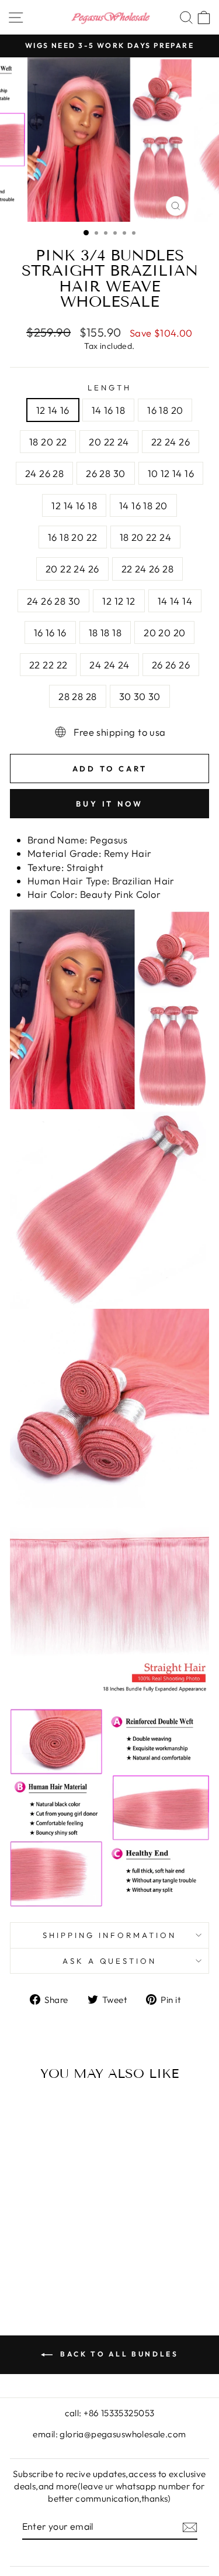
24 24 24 (109, 665)
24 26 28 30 (54, 601)
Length (109, 387)
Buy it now (109, 804)
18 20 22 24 (146, 537)
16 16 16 (50, 632)
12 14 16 (53, 410)
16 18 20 (165, 410)
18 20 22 (48, 442)
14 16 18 (108, 410)
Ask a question (110, 1961)
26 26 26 (171, 665)
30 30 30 (140, 696)
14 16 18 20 (143, 505)
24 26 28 (44, 473)
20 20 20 (164, 632)
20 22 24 (109, 442)
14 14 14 (175, 601)
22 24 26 (171, 442)
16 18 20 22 (73, 537)
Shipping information (109, 1935)
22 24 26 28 (148, 569)
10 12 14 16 (171, 473)
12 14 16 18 (74, 505)
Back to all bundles (118, 2354)
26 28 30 (105, 473)
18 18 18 (105, 632)
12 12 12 (119, 601)
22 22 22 (48, 665)
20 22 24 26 (72, 569)
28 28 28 (77, 696)
